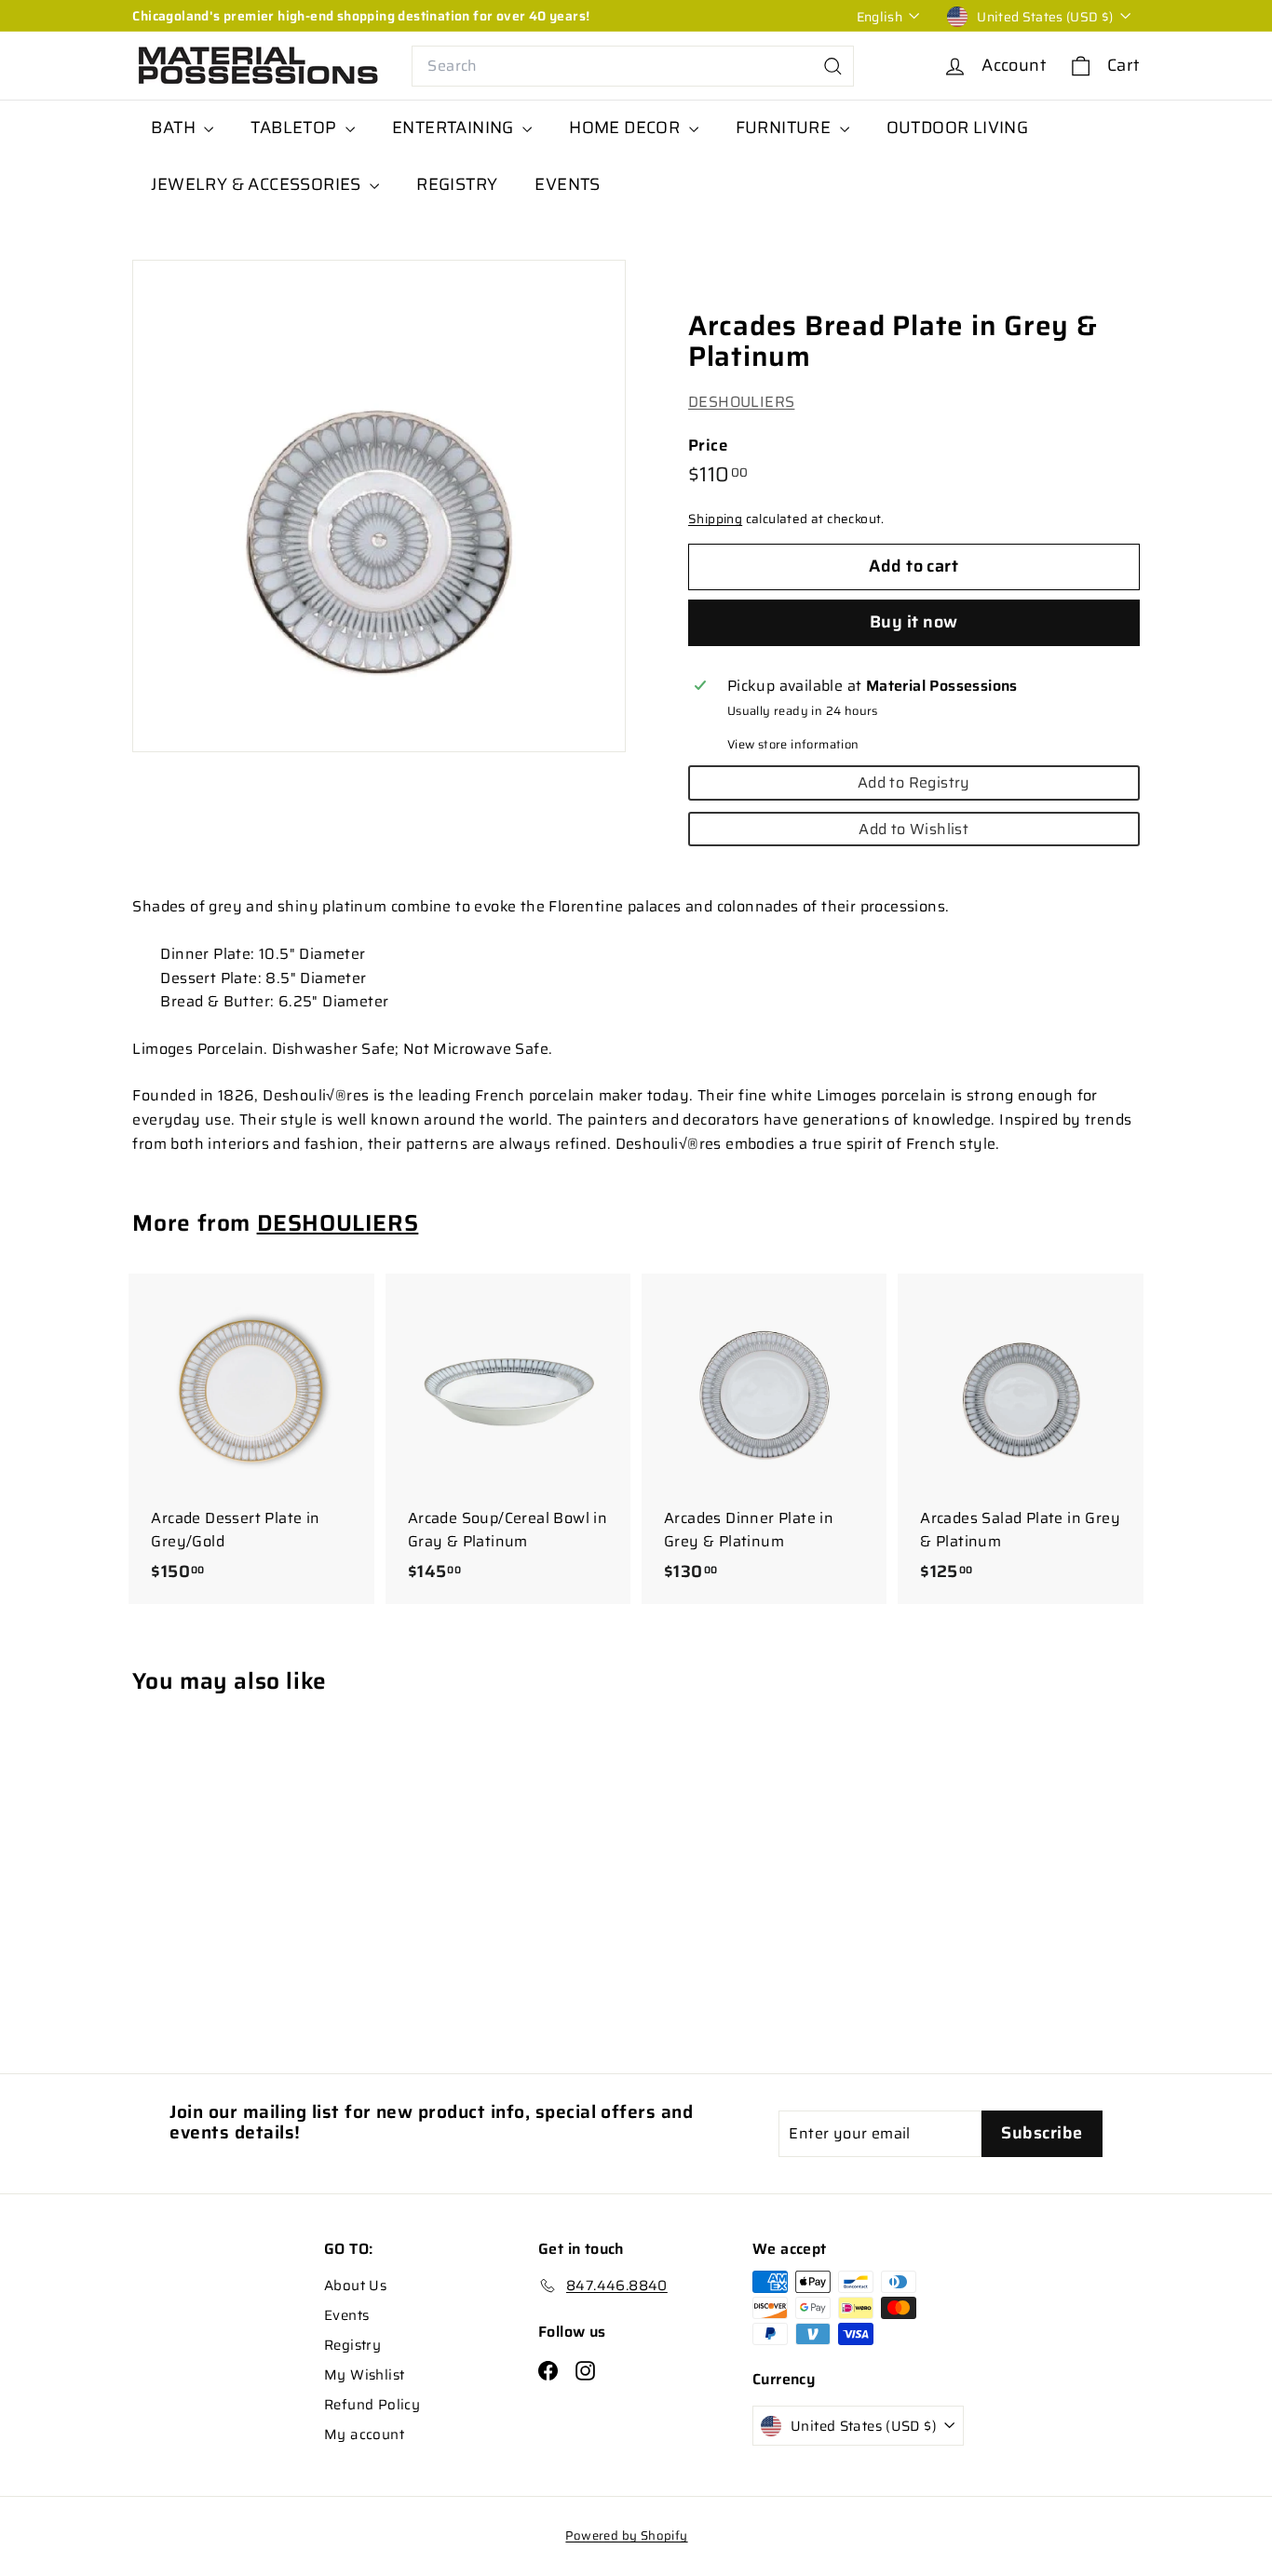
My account (364, 2434)
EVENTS (567, 184)
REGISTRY (457, 184)
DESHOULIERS (741, 403)
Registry (352, 2345)
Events (346, 2315)
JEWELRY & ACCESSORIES (258, 184)
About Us (355, 2286)
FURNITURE (785, 128)
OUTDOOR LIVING (958, 128)
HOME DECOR (626, 128)
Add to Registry (914, 782)
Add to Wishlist (913, 829)
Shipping (715, 520)
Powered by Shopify (626, 2536)
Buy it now (914, 622)
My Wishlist (364, 2375)
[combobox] (633, 66)
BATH (175, 128)
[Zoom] (379, 506)
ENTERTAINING (455, 128)
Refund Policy (372, 2405)
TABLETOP (296, 128)
